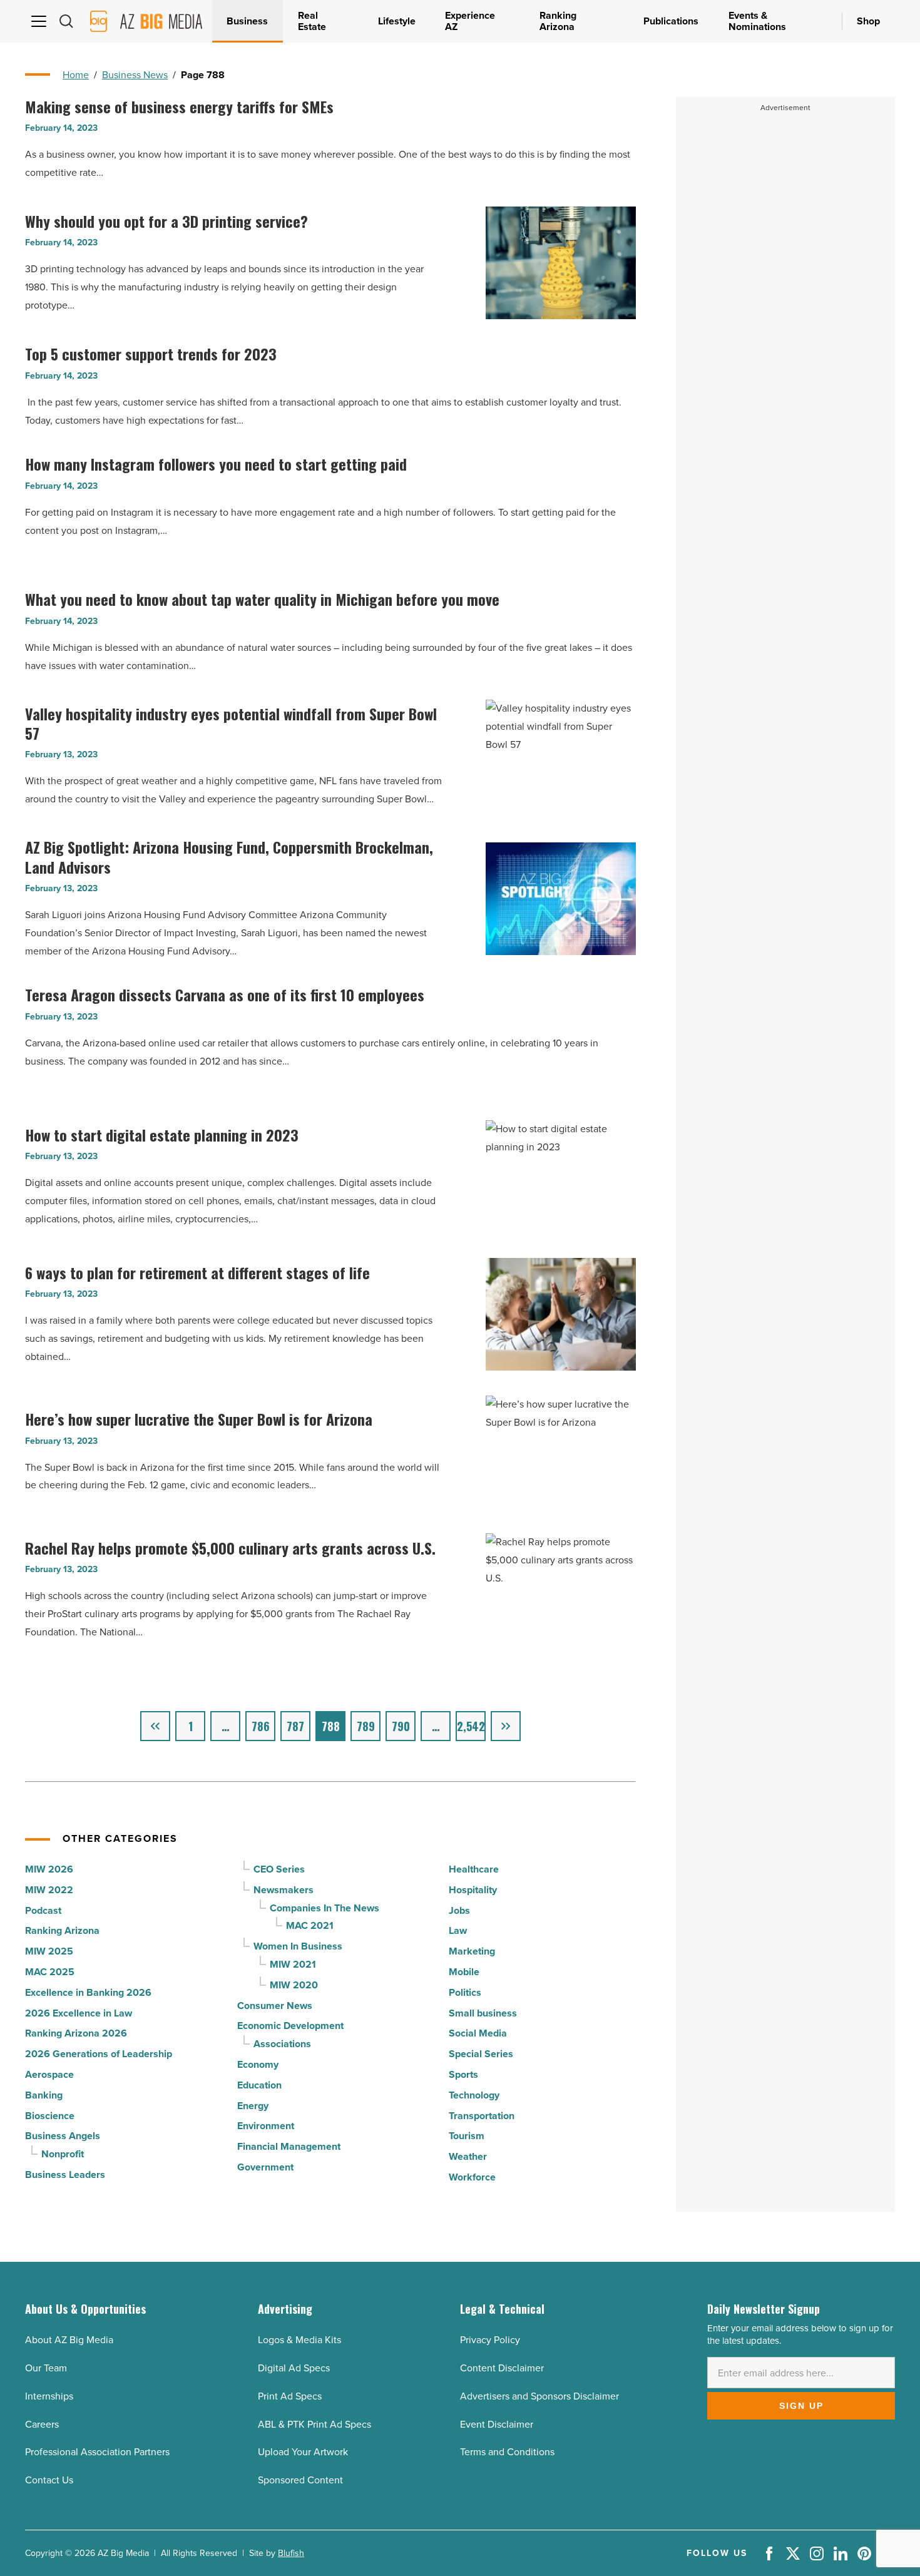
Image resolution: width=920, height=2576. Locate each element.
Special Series (481, 2054)
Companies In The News (325, 1908)
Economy (258, 2064)
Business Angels (63, 2136)
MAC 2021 (310, 1925)
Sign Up (801, 2406)
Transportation (482, 2116)
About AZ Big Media (69, 2340)
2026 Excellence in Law (79, 2013)
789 (366, 1726)
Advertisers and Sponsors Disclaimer (539, 2396)
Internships (49, 2396)
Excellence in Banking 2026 (88, 1992)
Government (265, 2167)
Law (458, 1930)
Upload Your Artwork (303, 2452)
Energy (253, 2106)
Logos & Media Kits (299, 2340)
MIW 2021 (293, 1964)
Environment (266, 2126)
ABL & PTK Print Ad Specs (314, 2424)
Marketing (472, 1951)
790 (401, 1726)
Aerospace (49, 2074)
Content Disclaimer (502, 2368)
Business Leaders (65, 2175)
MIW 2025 (49, 1951)
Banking (44, 2095)
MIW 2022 (49, 1890)
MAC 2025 (50, 1972)
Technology (474, 2095)
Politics (465, 1992)
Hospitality (473, 1890)
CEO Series (279, 1869)
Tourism (467, 2136)
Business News (135, 75)
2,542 (471, 1726)
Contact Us (49, 2480)
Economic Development (290, 2026)
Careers (42, 2424)
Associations (282, 2044)
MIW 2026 (49, 1869)
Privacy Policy (490, 2340)
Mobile (464, 1972)
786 (261, 1726)
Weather (468, 2156)
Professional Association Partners (97, 2452)
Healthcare (474, 1869)
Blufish (291, 2553)
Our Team (46, 2368)
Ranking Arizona (62, 1930)
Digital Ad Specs (294, 2368)
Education (259, 2085)
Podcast (43, 1910)
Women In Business (298, 1946)
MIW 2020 (294, 1985)
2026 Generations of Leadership (99, 2054)
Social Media (478, 2033)
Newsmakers (284, 1890)
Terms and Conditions (507, 2452)
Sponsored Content (300, 2480)
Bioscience (50, 2116)
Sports (463, 2074)
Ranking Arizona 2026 (76, 2033)
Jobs (459, 1910)
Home (76, 75)
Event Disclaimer (497, 2424)
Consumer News (275, 2006)
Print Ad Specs (290, 2396)
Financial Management (289, 2146)
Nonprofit (63, 2154)
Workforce (472, 2177)
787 (295, 1726)
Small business (483, 2013)
